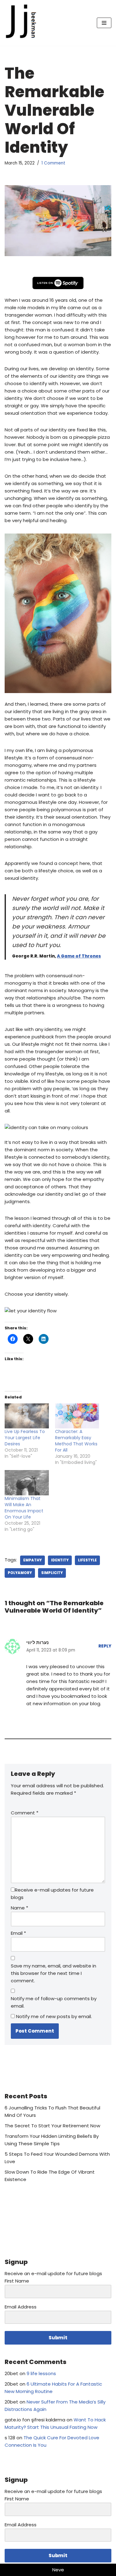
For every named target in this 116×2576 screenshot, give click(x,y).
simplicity (52, 1573)
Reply (105, 1646)
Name (19, 1908)
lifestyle (87, 1560)
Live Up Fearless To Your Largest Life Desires (25, 1438)
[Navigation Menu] (104, 23)
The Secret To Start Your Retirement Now (52, 2126)
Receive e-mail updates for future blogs (52, 1894)
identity (60, 1560)
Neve (58, 2570)
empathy (32, 1560)
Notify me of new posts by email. (54, 2016)
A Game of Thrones (79, 956)
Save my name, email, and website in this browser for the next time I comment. (54, 1973)
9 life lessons (41, 2373)
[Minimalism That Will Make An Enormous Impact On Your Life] (27, 1483)
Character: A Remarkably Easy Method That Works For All (76, 1441)
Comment (25, 1813)
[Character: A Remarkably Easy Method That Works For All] (77, 1416)
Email (18, 1933)
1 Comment (53, 163)
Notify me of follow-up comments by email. (54, 2002)
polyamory (20, 1573)
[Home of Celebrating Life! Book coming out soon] (23, 23)
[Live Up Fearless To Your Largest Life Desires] (27, 1416)
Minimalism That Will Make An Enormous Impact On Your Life (24, 1508)
